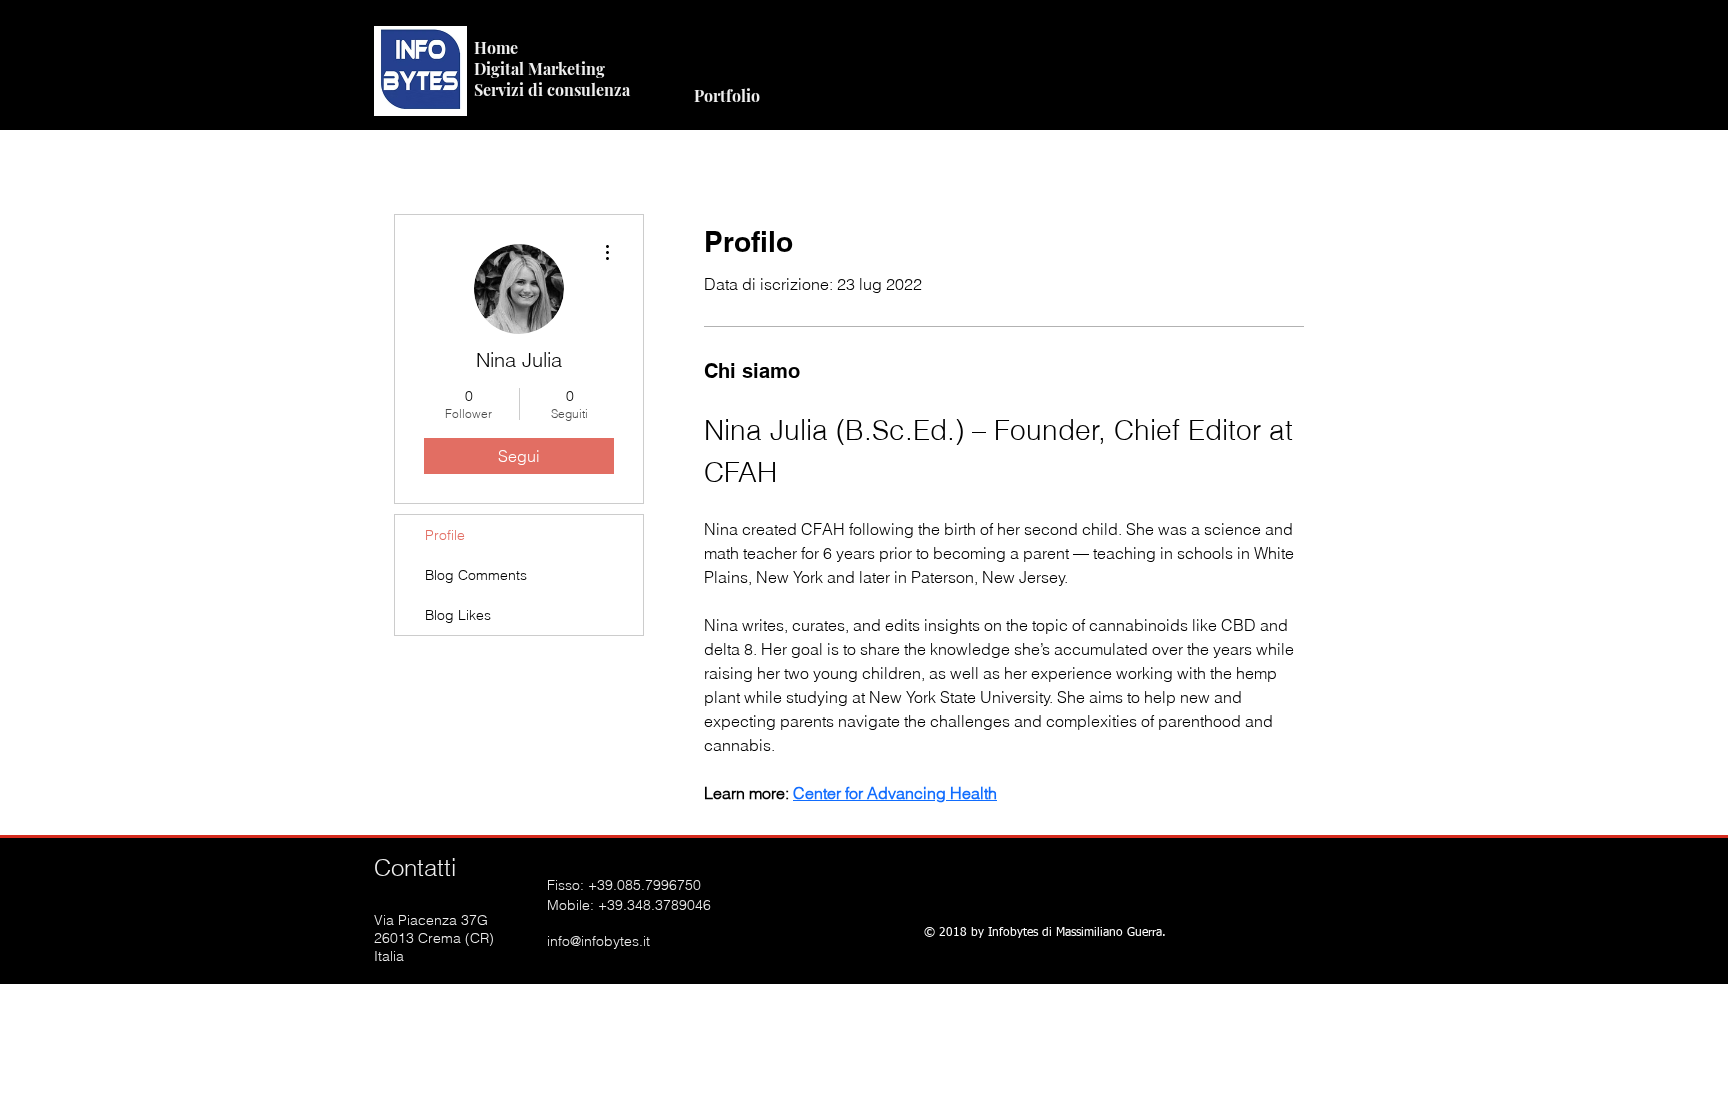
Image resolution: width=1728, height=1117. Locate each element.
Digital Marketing (539, 68)
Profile (445, 535)
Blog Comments (476, 575)
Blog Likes (458, 615)
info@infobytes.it (598, 941)
